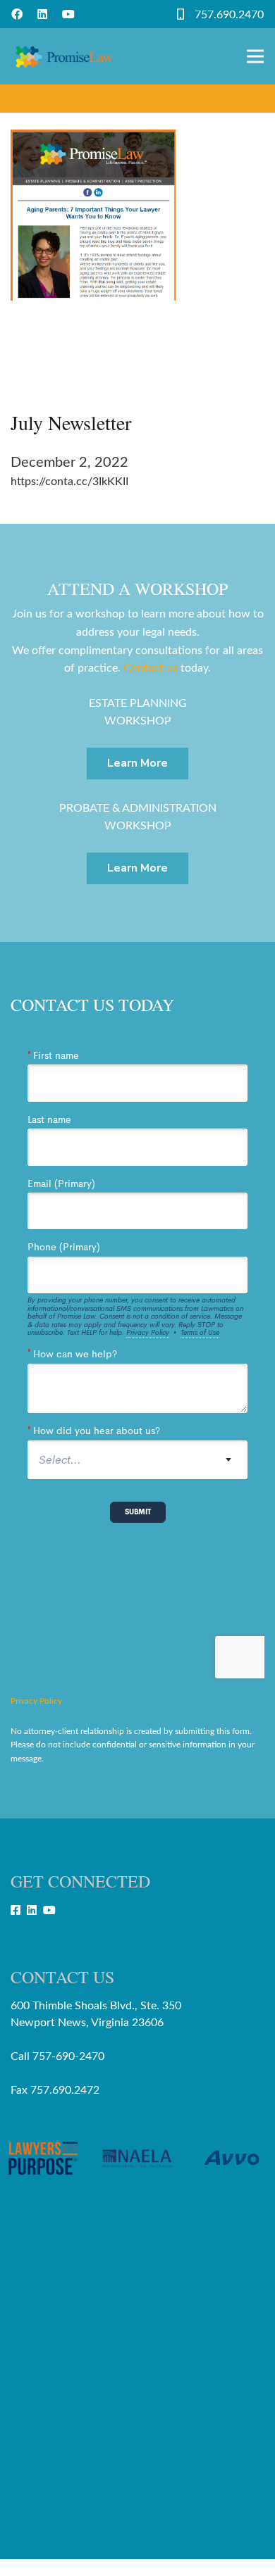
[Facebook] (17, 14)
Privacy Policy (36, 1701)
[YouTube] (68, 14)
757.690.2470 (229, 15)
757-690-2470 (68, 2056)
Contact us (151, 668)
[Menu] (255, 56)
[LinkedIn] (42, 14)
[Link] (65, 56)
